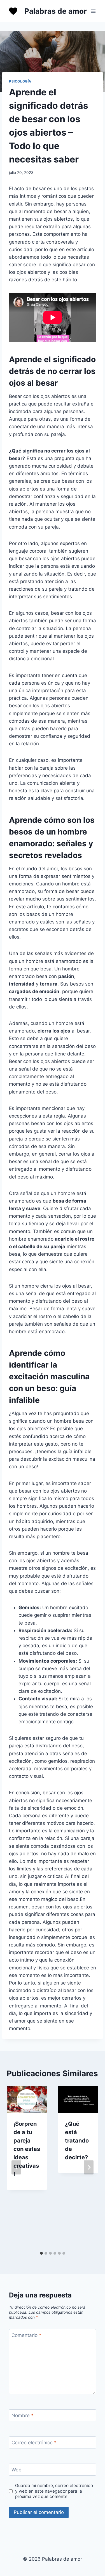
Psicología (20, 81)
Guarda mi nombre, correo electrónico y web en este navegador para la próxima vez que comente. (54, 2491)
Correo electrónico (34, 2443)
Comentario (26, 2335)
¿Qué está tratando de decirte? (77, 2141)
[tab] (41, 2253)
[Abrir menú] (93, 11)
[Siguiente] (89, 2167)
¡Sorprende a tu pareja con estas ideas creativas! (27, 2149)
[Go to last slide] (16, 2167)
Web (17, 2470)
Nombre (23, 2415)
